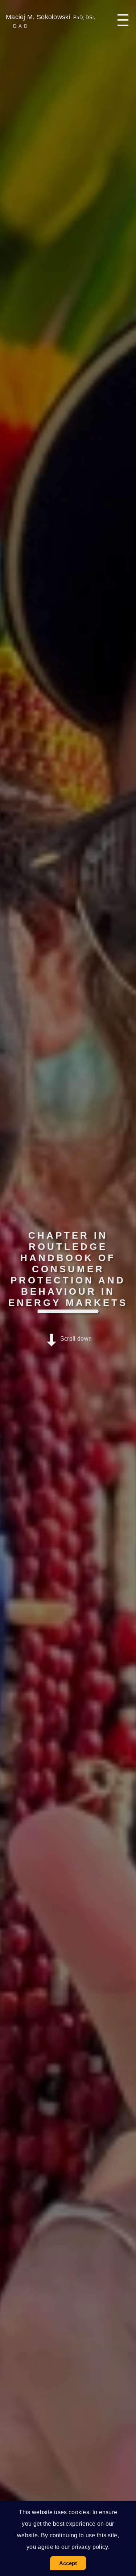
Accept (68, 2563)
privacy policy (90, 2547)
